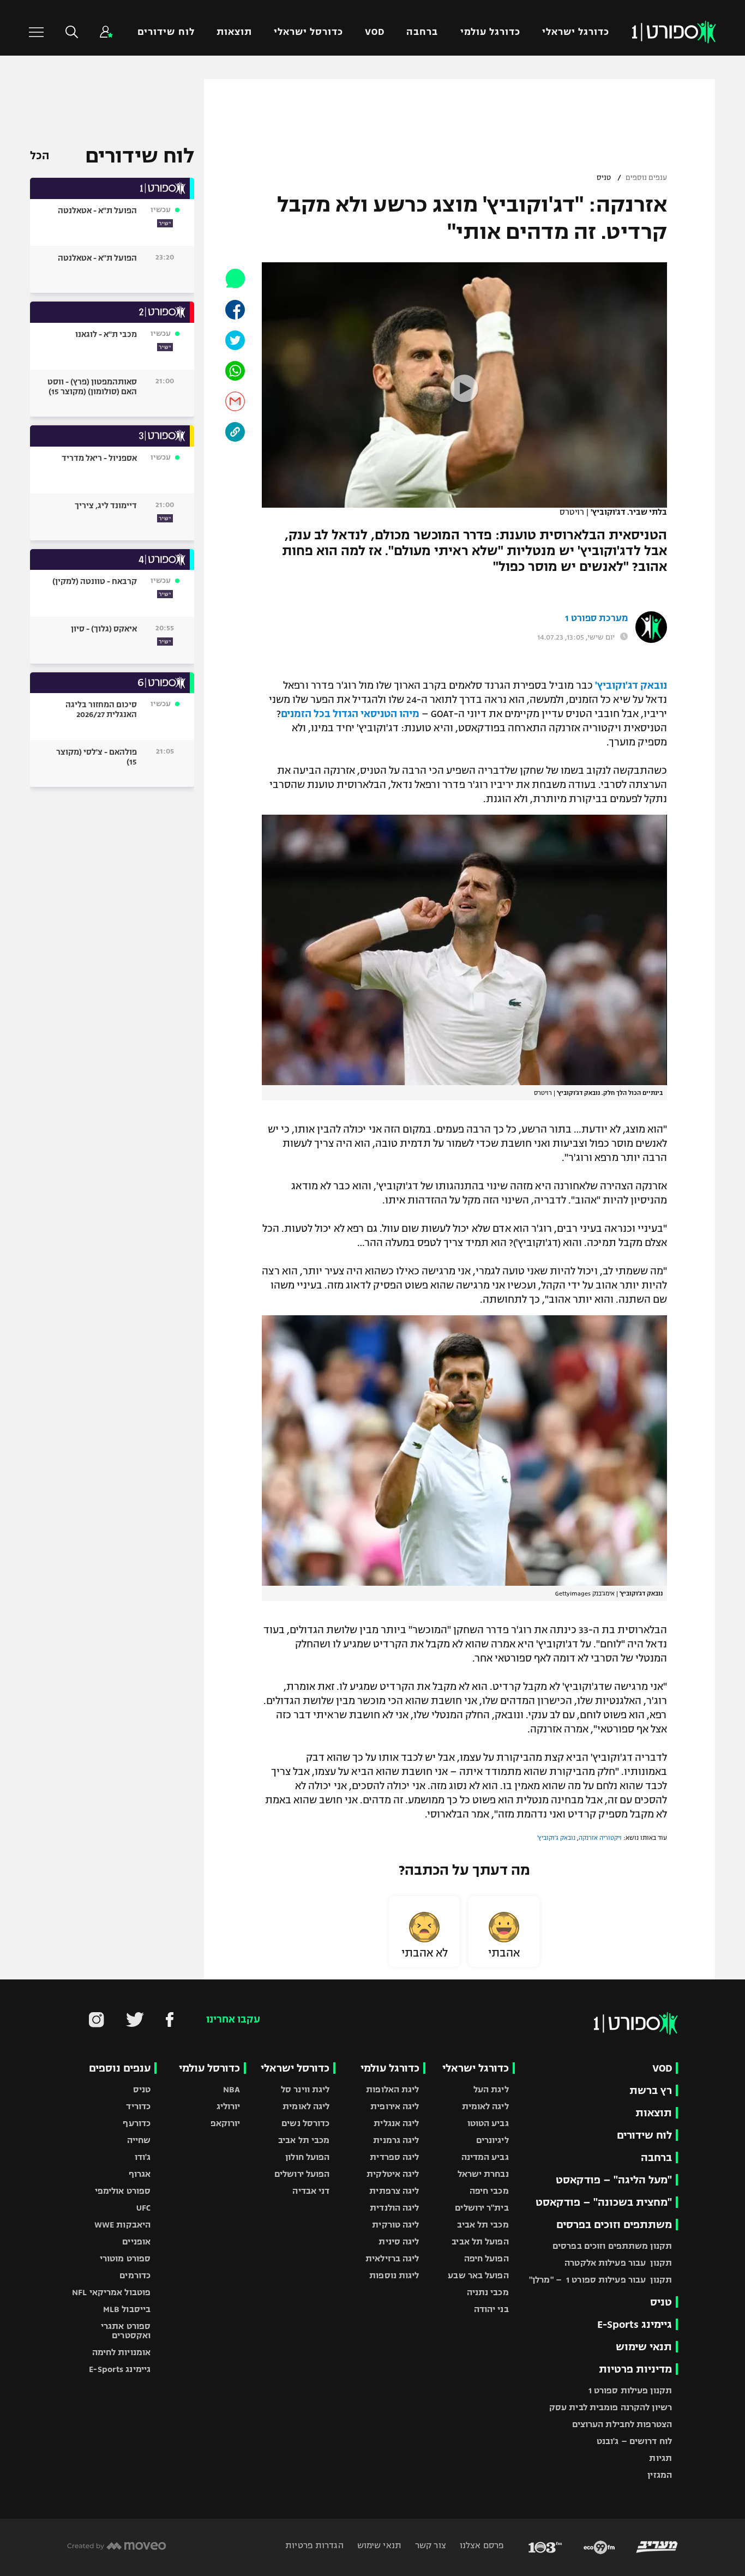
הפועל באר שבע (478, 2275)
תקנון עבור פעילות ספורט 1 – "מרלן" (600, 2280)
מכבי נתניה (488, 2292)
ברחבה (422, 32)
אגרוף (140, 2174)
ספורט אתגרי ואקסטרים (126, 2331)
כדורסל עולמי (209, 2068)
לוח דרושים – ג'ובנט (634, 2441)
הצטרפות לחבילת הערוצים (622, 2424)
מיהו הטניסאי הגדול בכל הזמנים (350, 714)
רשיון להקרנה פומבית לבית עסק (611, 2407)
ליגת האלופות (392, 2089)
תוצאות (234, 32)
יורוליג (229, 2106)
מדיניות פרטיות (635, 2369)
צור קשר (429, 2545)
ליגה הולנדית (394, 2208)
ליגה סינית (399, 2241)
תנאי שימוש (644, 2347)
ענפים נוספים (646, 178)
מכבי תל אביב (483, 2225)
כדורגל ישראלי (576, 32)
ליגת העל (491, 2089)
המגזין (660, 2475)
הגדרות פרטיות (314, 2545)
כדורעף (137, 2123)
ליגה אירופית (395, 2106)
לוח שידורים (166, 32)
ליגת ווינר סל (305, 2089)
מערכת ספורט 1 (596, 618)
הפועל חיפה (486, 2258)
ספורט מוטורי (125, 2258)
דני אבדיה (311, 2191)
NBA (232, 2089)
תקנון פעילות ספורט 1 (630, 2390)
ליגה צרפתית (394, 2191)
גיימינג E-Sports (635, 2324)
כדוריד (138, 2106)
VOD (375, 32)
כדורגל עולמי (490, 32)
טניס (604, 178)
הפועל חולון (307, 2157)
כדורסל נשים (305, 2123)
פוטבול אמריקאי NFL (111, 2292)
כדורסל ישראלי (308, 32)
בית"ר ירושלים (482, 2208)
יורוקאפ (226, 2123)
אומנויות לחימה (122, 2352)
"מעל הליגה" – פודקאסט (614, 2180)
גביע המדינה (485, 2157)
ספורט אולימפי (123, 2191)
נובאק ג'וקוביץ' (556, 1838)
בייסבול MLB (127, 2309)
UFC (143, 2208)
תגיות (660, 2458)
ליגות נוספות (394, 2275)
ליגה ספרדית (394, 2157)
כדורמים (135, 2275)
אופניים (136, 2241)
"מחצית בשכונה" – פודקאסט (604, 2202)
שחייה (139, 2140)
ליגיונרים (492, 2140)
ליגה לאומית (485, 2106)
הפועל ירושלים (302, 2174)
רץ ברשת (651, 2090)
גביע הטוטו (488, 2123)
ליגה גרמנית (396, 2140)
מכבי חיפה (489, 2191)
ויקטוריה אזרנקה (600, 1838)
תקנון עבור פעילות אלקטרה (618, 2263)
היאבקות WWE (122, 2225)
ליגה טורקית (395, 2225)
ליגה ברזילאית (392, 2258)
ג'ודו (143, 2157)
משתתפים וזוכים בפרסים (614, 2225)
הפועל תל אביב (480, 2241)
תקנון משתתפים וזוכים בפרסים (612, 2246)
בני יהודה (491, 2309)
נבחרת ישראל (483, 2174)
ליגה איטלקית (393, 2174)
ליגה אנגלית (396, 2123)
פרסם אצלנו (481, 2545)
